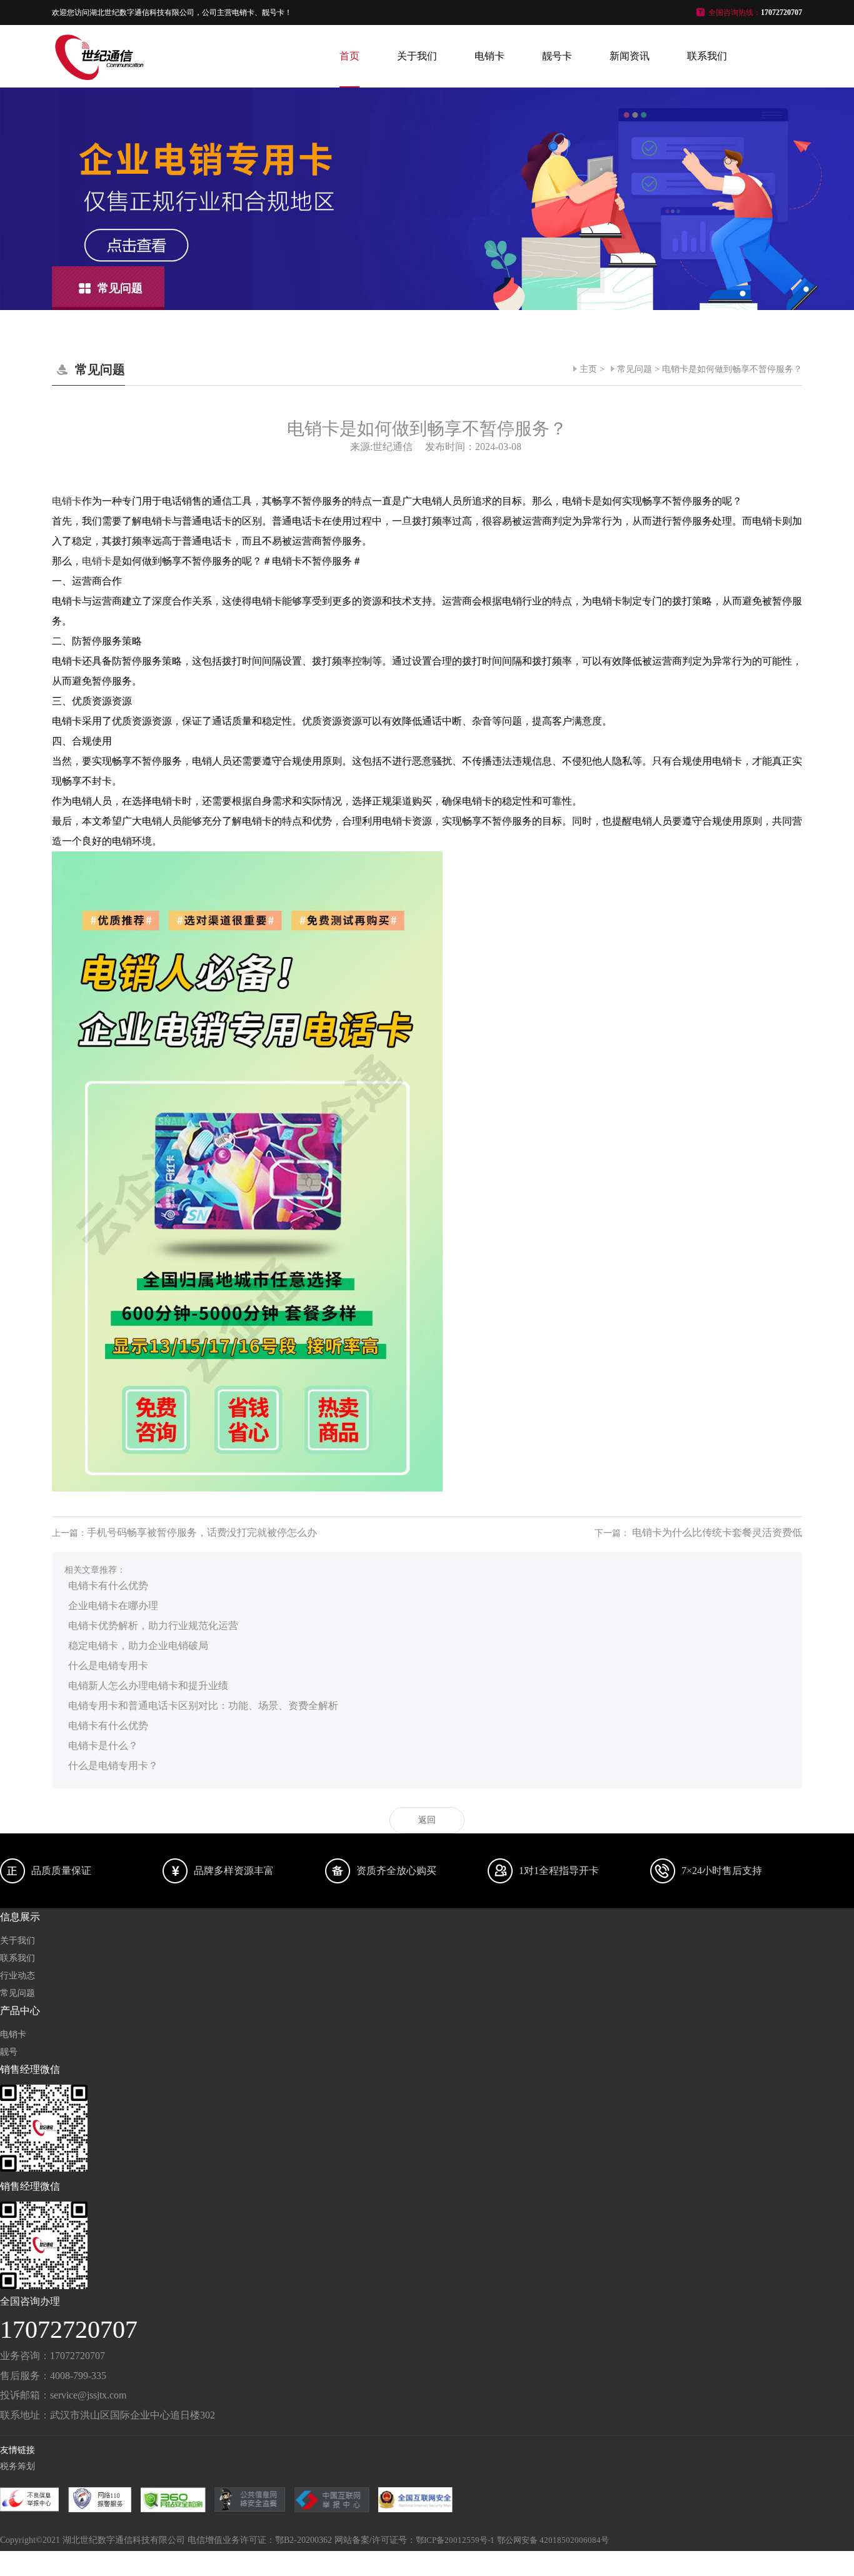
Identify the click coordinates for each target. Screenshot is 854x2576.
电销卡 (490, 56)
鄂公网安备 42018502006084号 (553, 2540)
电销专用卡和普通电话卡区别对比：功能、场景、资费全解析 (203, 1706)
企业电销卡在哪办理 (113, 1606)
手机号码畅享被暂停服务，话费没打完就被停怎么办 (202, 1532)
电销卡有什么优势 (108, 1586)
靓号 (9, 2052)
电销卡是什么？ (103, 1746)
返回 (427, 1820)
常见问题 (635, 369)
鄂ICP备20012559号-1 (455, 2540)
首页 (349, 56)
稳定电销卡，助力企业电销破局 (138, 1646)
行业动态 (18, 1976)
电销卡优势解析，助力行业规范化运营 (153, 1626)
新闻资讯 (630, 56)
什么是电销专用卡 (108, 1666)
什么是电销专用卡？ (113, 1766)
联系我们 (707, 56)
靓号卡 (557, 56)
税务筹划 (18, 2466)
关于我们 (417, 56)
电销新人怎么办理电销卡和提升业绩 (148, 1686)
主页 (588, 369)
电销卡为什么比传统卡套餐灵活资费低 (717, 1532)
